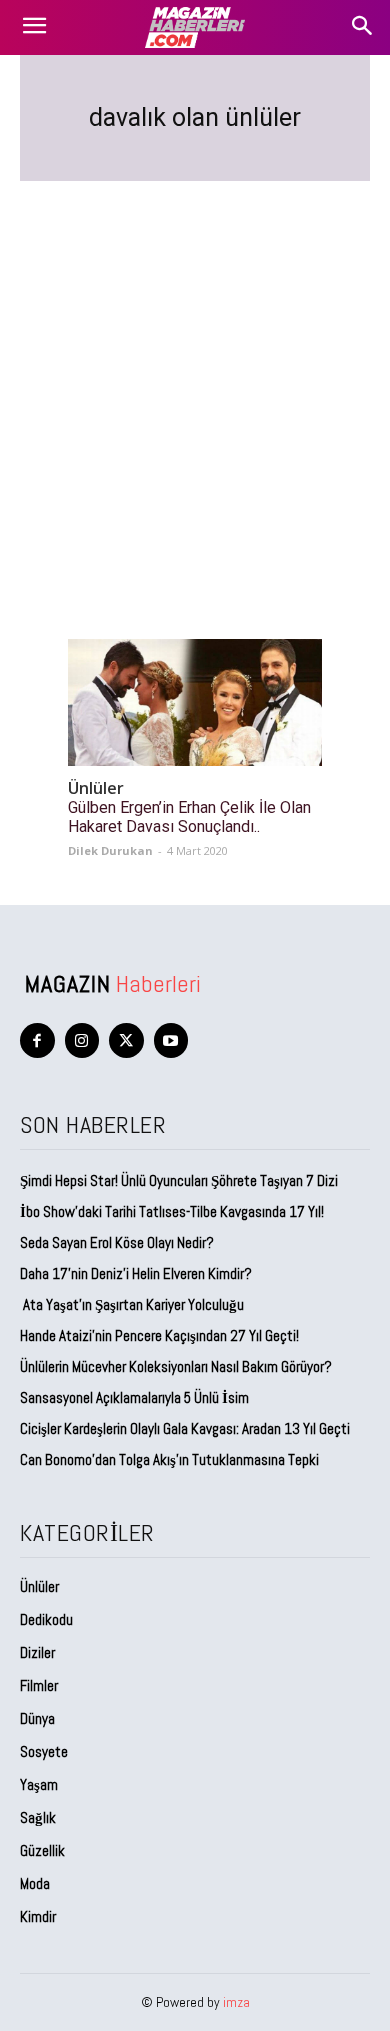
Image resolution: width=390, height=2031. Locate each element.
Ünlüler (96, 788)
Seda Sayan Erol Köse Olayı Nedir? (118, 1242)
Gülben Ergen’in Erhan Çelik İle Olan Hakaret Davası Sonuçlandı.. (189, 817)
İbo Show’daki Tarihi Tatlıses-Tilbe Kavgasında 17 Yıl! (172, 1211)
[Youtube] (171, 1040)
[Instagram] (82, 1040)
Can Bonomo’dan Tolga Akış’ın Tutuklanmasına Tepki (169, 1459)
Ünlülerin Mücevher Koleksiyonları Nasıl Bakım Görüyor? (176, 1366)
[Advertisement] (195, 386)
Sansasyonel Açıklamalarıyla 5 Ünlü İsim (134, 1397)
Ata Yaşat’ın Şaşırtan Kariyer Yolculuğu (132, 1304)
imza (236, 2002)
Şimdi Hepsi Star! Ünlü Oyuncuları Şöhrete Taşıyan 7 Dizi (179, 1180)
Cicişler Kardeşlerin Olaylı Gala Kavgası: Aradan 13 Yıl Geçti (185, 1428)
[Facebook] (37, 1040)
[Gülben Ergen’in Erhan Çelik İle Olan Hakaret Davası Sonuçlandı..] (195, 702)
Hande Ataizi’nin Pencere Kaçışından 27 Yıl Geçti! (159, 1335)
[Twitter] (126, 1040)
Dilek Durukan (110, 850)
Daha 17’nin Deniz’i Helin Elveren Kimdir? (136, 1273)
